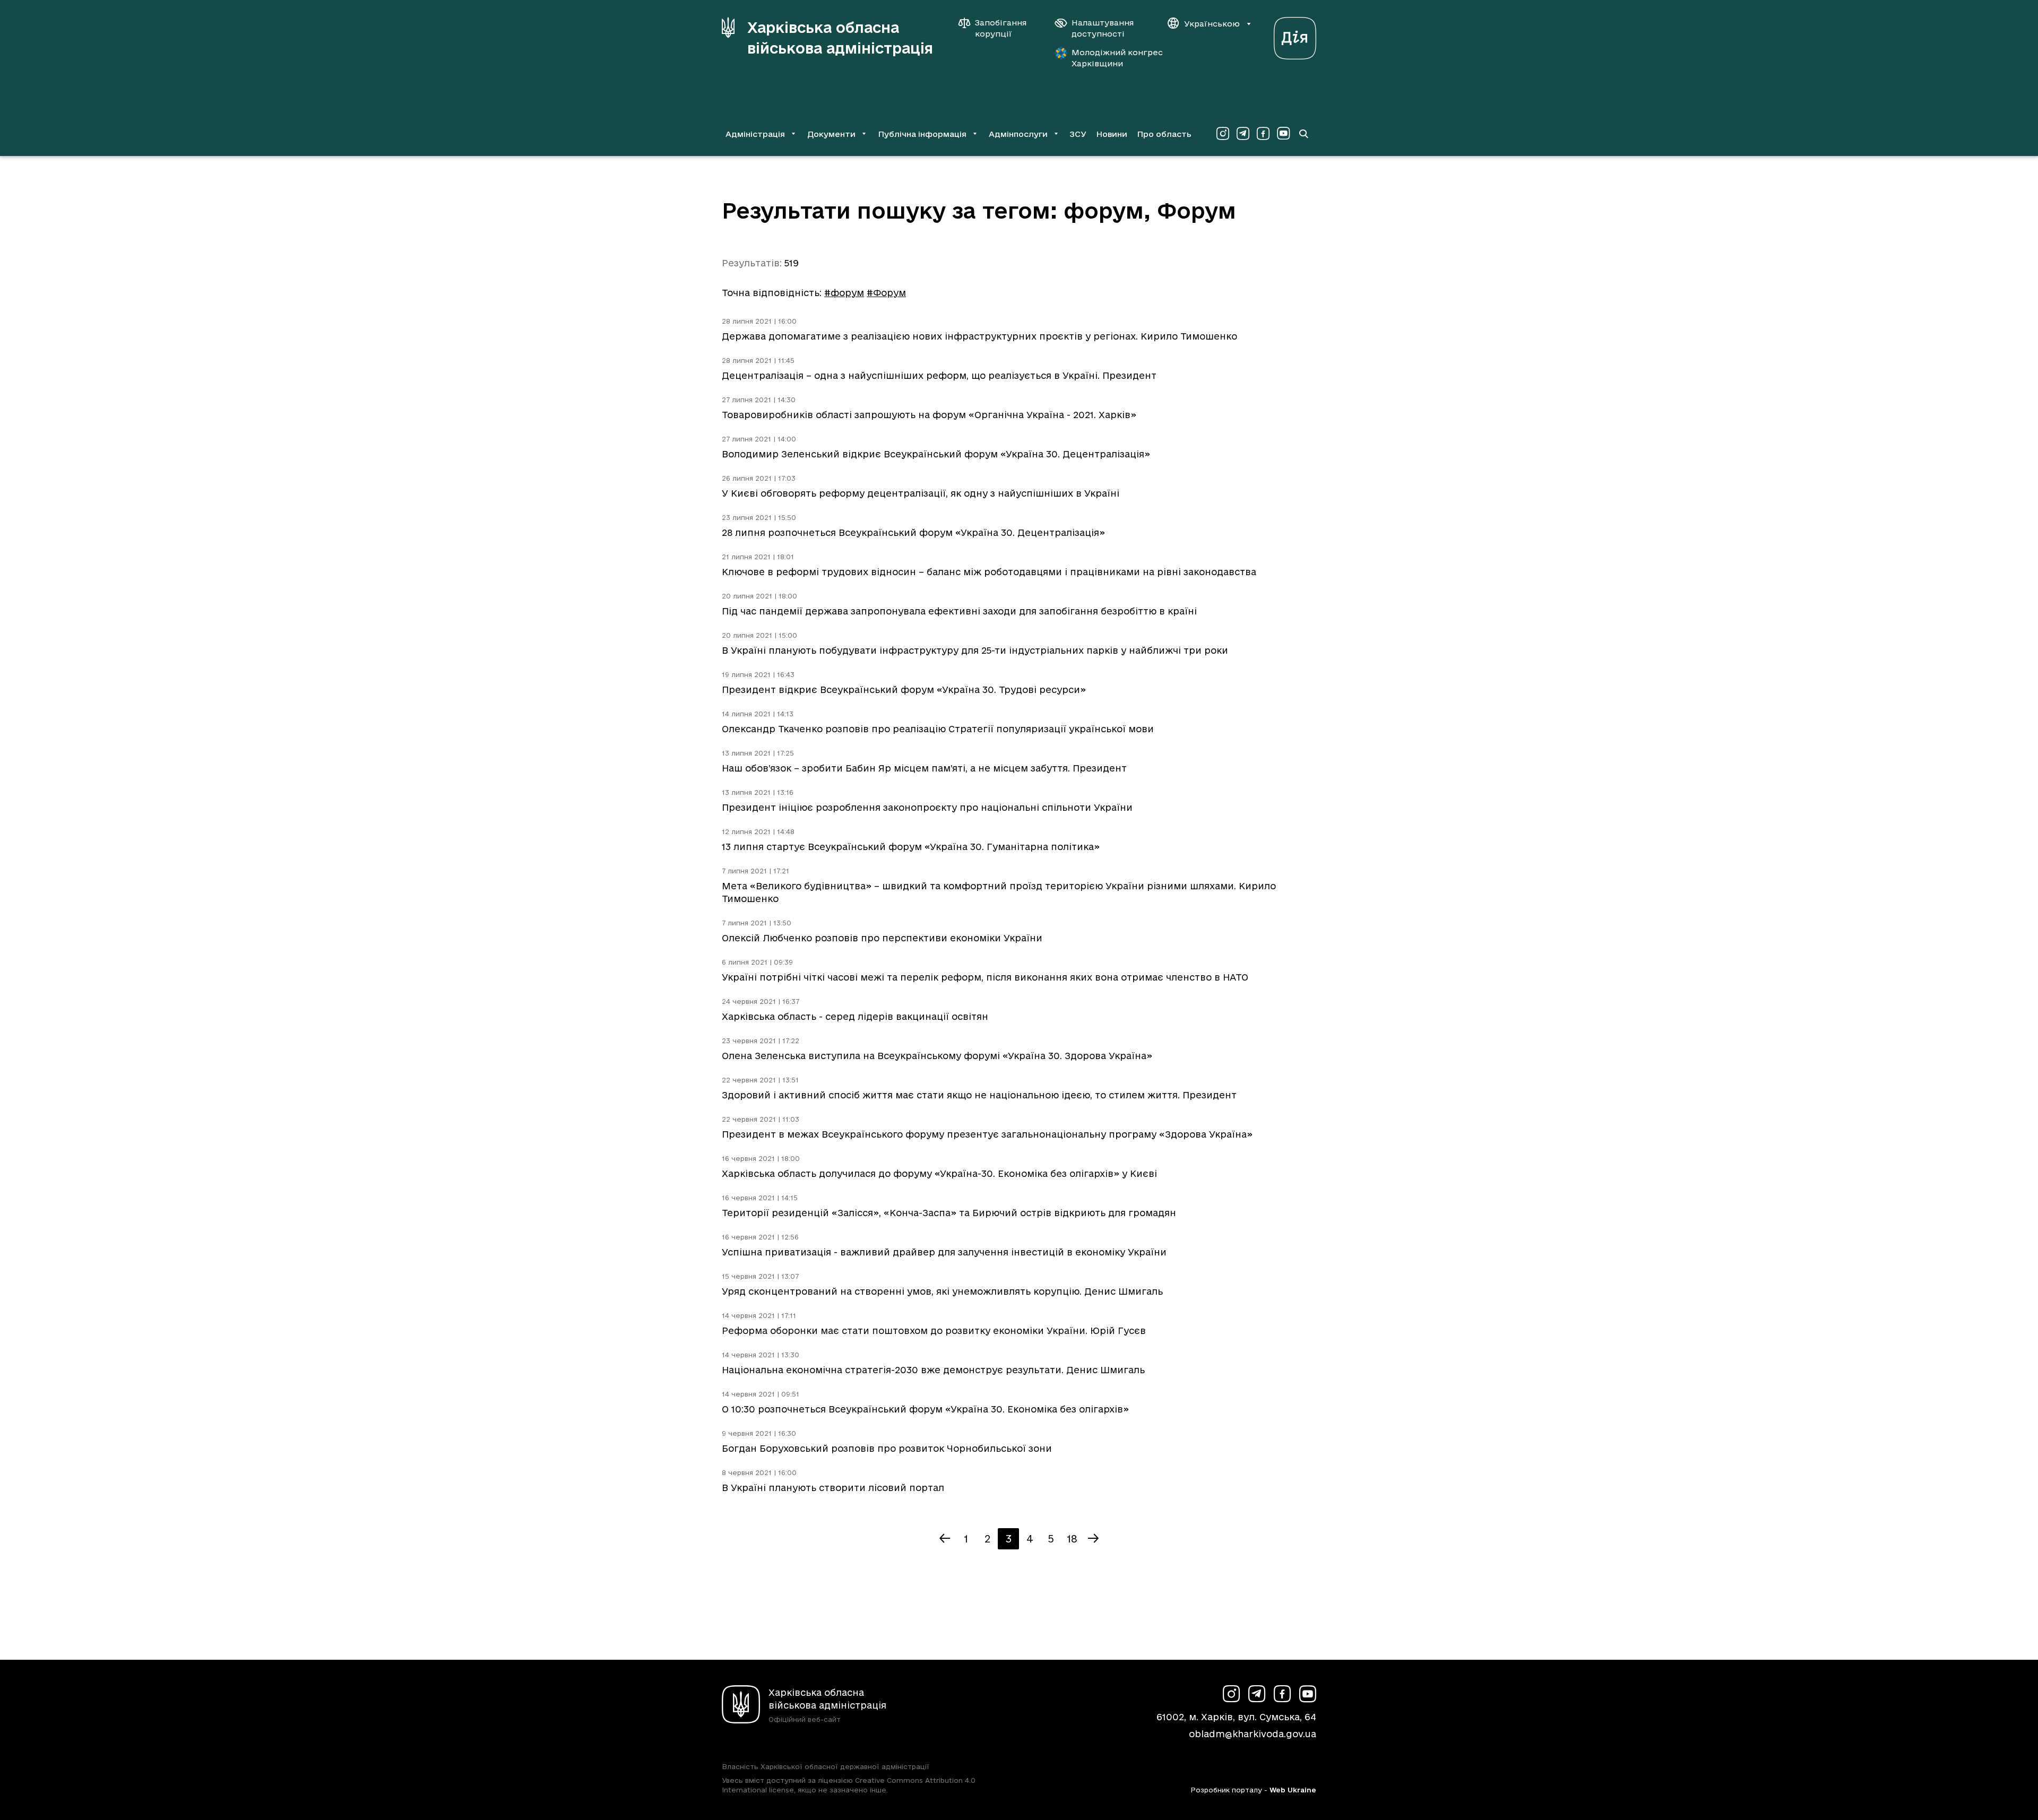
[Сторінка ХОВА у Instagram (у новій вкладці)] (1223, 134)
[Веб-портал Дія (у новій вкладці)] (1295, 35)
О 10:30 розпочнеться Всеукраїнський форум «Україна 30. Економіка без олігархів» (925, 1409)
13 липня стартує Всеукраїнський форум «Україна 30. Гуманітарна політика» (911, 847)
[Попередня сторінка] (945, 1539)
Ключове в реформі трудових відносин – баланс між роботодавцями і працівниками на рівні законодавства (989, 572)
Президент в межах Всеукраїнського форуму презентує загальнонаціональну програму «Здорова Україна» (987, 1134)
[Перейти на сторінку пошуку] (1303, 134)
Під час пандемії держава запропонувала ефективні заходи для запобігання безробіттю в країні (959, 611)
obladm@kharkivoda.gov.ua (1253, 1734)
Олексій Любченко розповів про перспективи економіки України (882, 938)
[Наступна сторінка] (1093, 1539)
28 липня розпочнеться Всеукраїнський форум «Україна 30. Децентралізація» (913, 532)
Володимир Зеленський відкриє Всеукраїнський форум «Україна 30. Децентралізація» (936, 454)
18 (1072, 1539)
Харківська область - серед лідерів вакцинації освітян (855, 1016)
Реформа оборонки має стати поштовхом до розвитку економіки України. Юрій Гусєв (934, 1331)
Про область (1164, 134)
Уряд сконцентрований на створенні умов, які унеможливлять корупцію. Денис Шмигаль (942, 1291)
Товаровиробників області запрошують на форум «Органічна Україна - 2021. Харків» (929, 415)
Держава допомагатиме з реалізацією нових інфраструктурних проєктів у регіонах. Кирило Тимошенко (979, 336)
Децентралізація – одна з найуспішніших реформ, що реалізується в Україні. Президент (939, 375)
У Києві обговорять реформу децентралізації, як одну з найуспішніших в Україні (921, 493)
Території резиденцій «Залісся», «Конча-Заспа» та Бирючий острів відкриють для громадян (949, 1213)
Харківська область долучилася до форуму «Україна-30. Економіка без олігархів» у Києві (939, 1173)
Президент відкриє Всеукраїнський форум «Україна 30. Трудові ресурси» (904, 690)
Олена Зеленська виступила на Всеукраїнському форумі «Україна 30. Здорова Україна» (937, 1056)
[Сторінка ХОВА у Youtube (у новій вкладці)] (1283, 134)
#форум (844, 293)
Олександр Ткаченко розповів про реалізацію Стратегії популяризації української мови (938, 729)
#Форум (886, 293)
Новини (1112, 134)
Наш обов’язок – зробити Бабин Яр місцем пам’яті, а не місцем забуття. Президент (924, 768)
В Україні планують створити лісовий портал (833, 1488)
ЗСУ (1078, 134)
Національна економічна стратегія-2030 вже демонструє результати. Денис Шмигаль (933, 1370)
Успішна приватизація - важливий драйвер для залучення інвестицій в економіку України (944, 1252)
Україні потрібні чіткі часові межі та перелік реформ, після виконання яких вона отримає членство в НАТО (985, 977)
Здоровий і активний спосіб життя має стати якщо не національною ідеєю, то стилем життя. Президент (979, 1095)
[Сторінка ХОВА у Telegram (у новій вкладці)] (1243, 134)
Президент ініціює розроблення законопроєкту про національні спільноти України (927, 807)
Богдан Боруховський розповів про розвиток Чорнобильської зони (887, 1448)
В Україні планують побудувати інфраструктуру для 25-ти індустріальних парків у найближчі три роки (975, 650)
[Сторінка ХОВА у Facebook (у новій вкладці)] (1263, 134)
